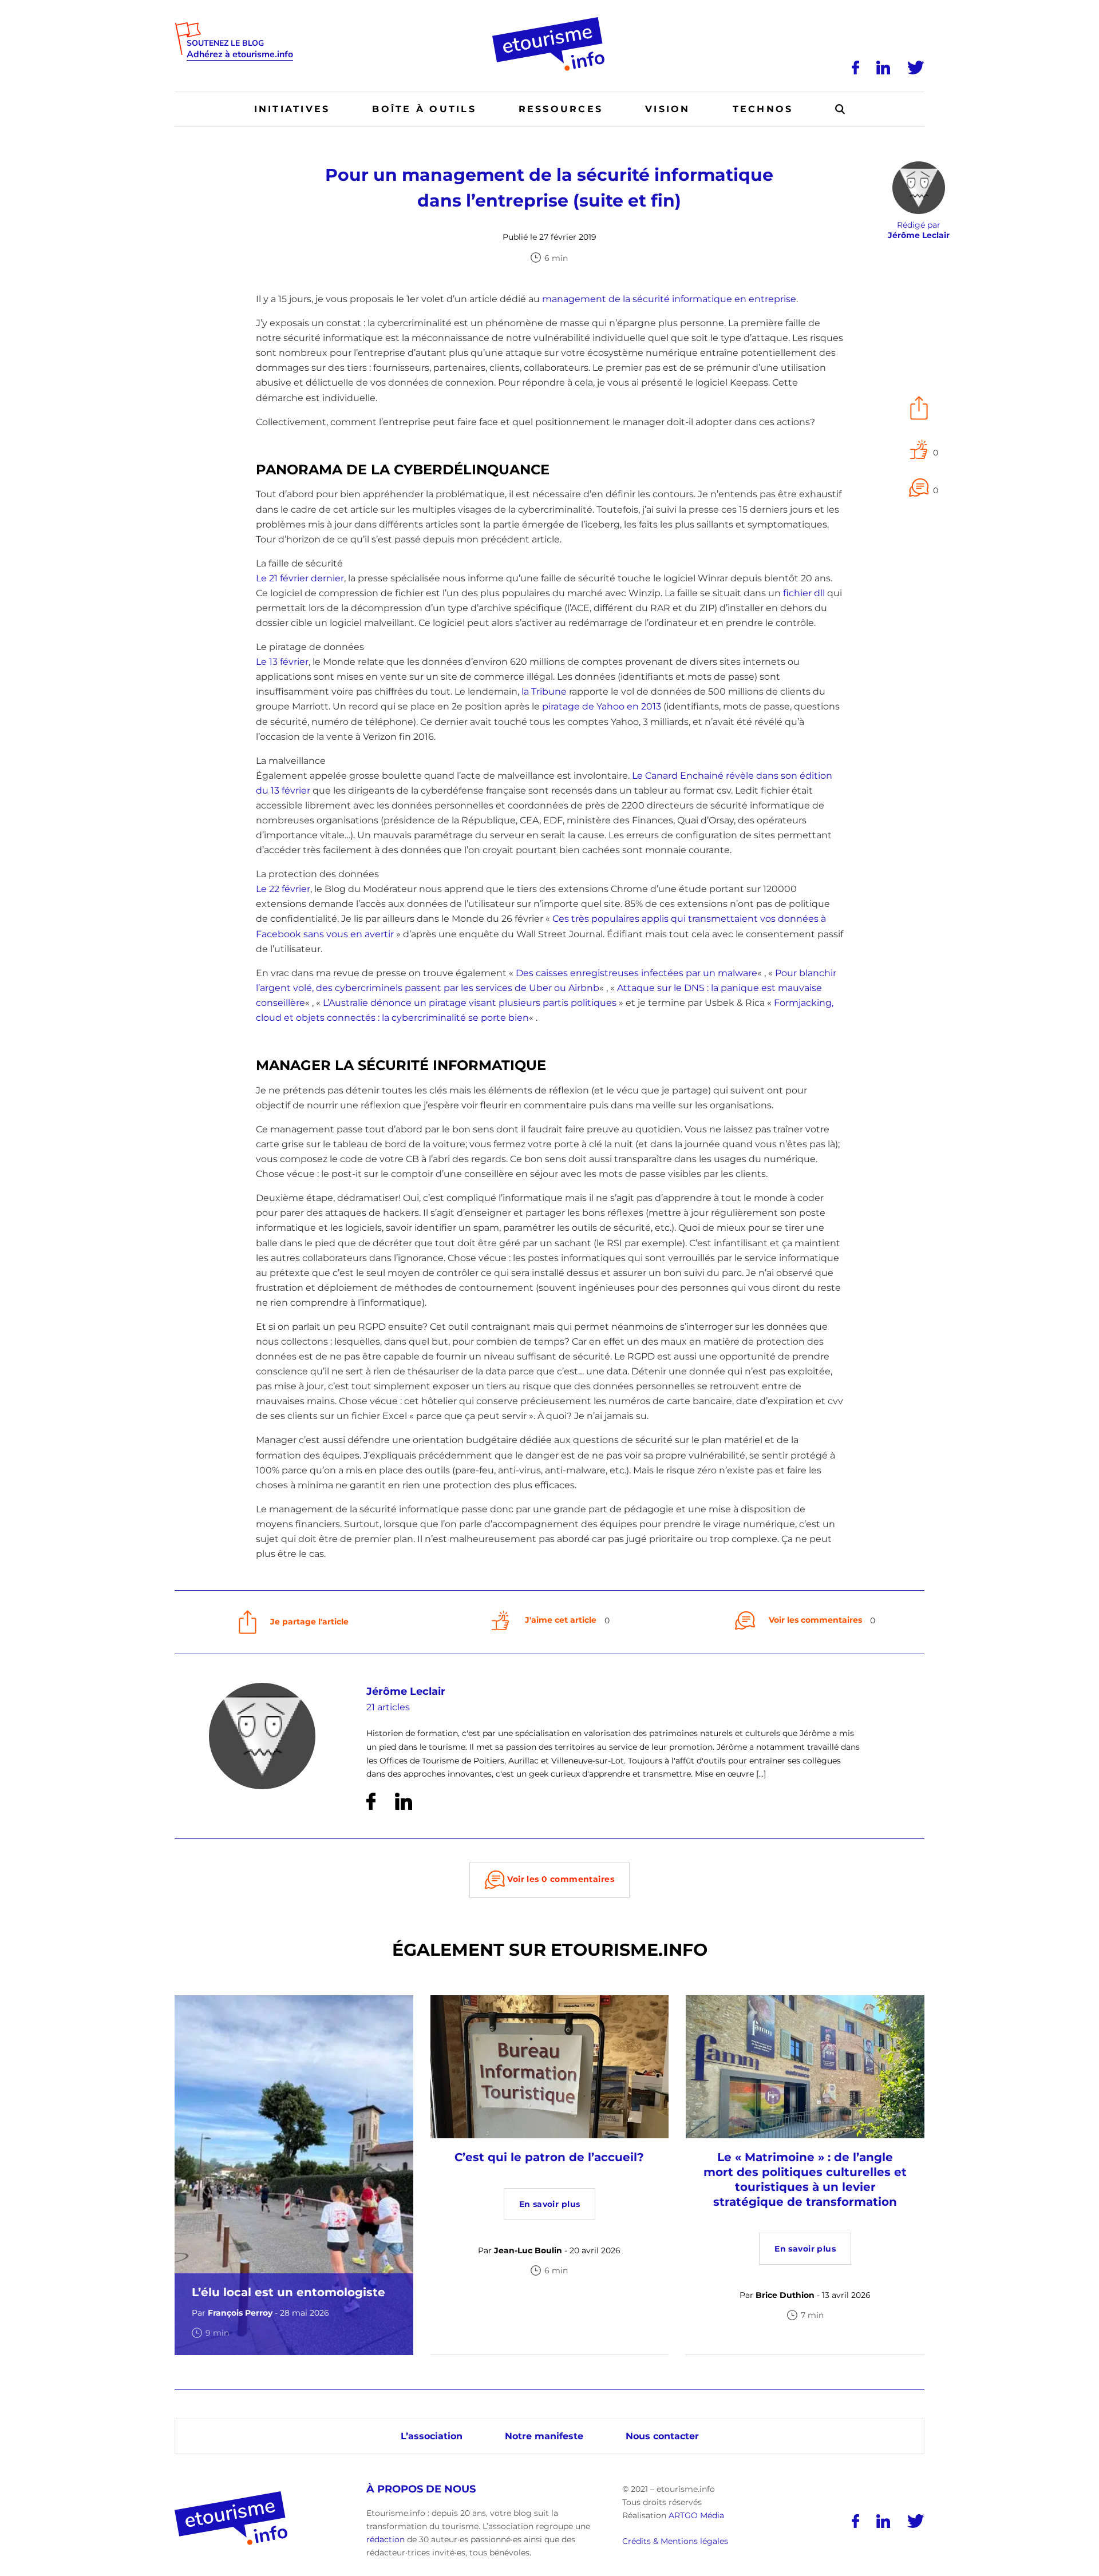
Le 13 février (282, 662)
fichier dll (804, 593)
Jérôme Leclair (406, 1691)
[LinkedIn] (883, 68)
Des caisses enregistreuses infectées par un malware (637, 973)
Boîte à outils (424, 109)
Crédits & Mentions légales (675, 2541)
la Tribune (544, 691)
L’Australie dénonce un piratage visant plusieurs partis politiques (470, 1003)
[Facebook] (855, 68)
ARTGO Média (696, 2515)
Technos (763, 109)
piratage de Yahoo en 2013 (602, 706)
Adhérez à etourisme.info (240, 55)
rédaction (386, 2539)
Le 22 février (283, 889)
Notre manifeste (544, 2436)
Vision (667, 109)
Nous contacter (662, 2436)
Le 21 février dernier (300, 578)
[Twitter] (916, 68)
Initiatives (292, 109)
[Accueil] (550, 21)
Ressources (561, 109)
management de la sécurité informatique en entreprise (669, 299)
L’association (432, 2436)
